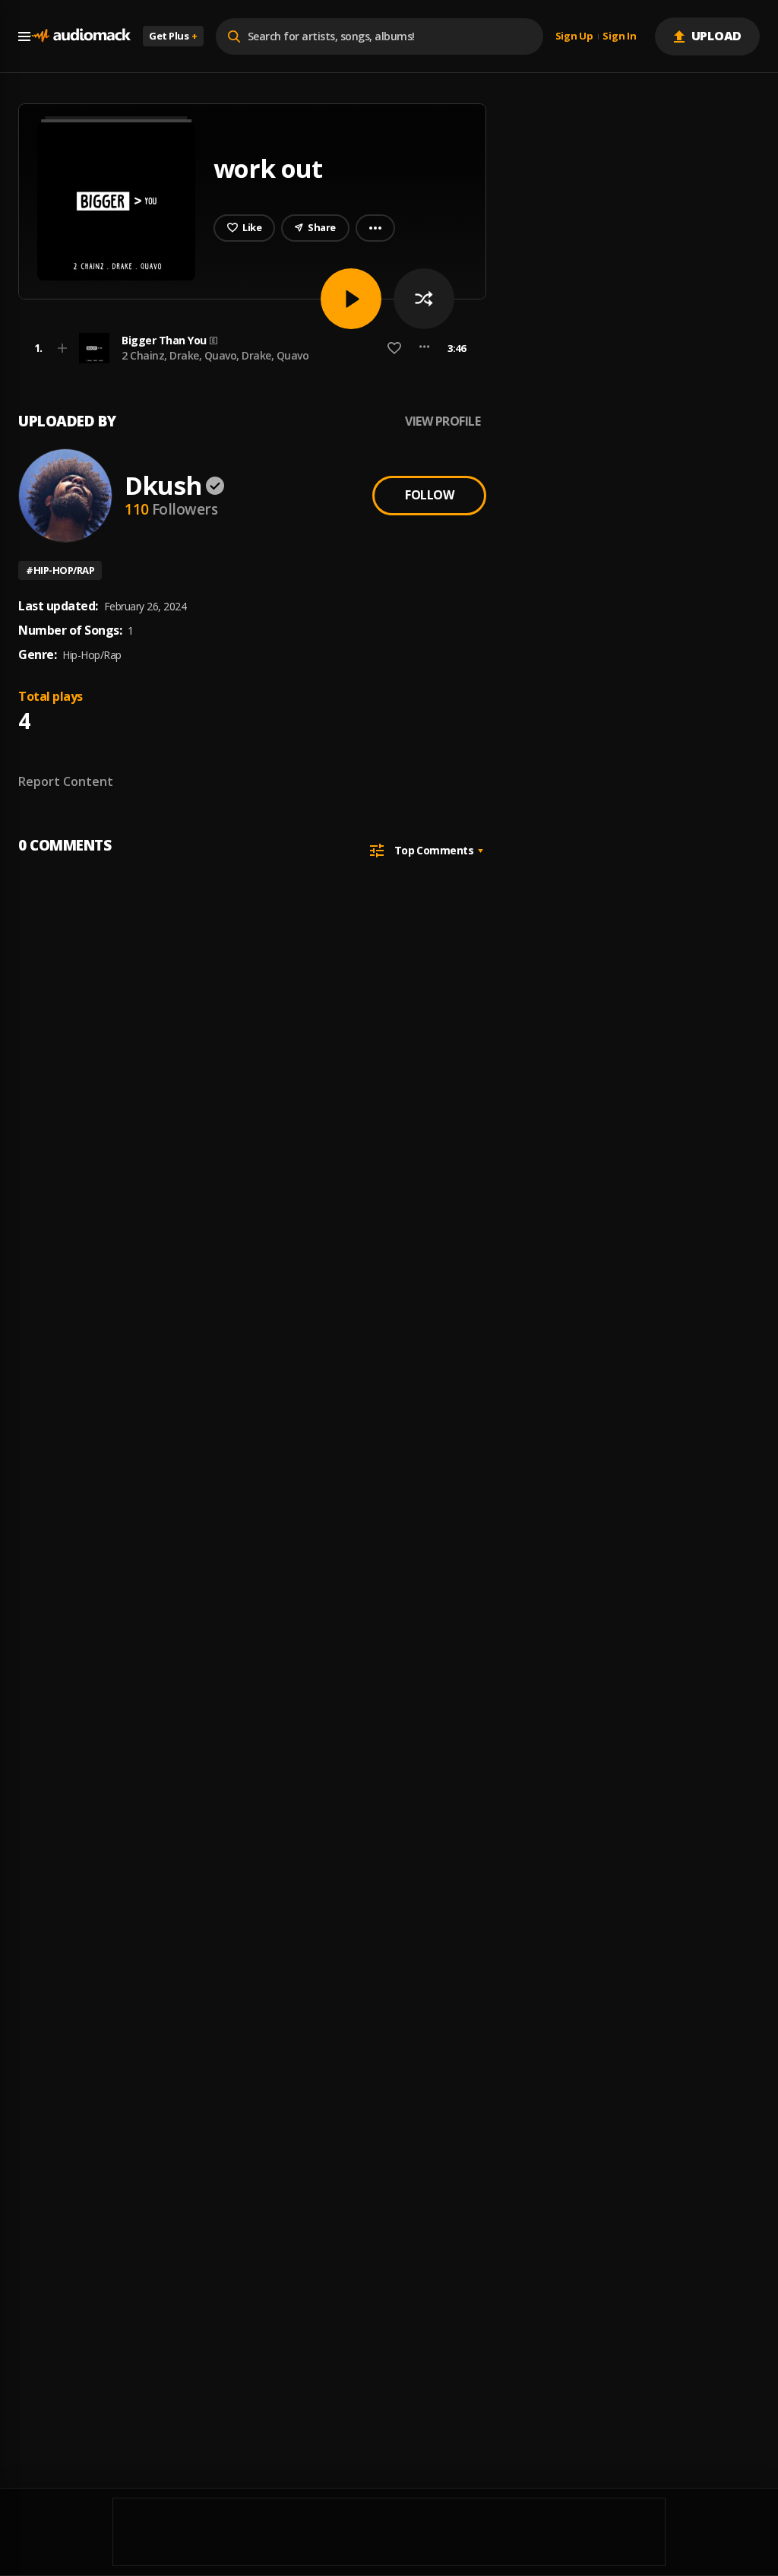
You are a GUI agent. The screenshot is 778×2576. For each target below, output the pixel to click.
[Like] (394, 348)
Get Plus (173, 36)
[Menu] (24, 36)
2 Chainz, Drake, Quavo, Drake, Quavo (215, 355)
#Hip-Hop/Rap (60, 570)
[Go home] (81, 36)
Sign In (619, 36)
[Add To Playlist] (62, 348)
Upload (717, 36)
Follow (429, 495)
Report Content (66, 781)
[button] (248, 348)
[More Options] (424, 348)
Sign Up (574, 36)
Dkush (163, 485)
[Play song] (351, 299)
